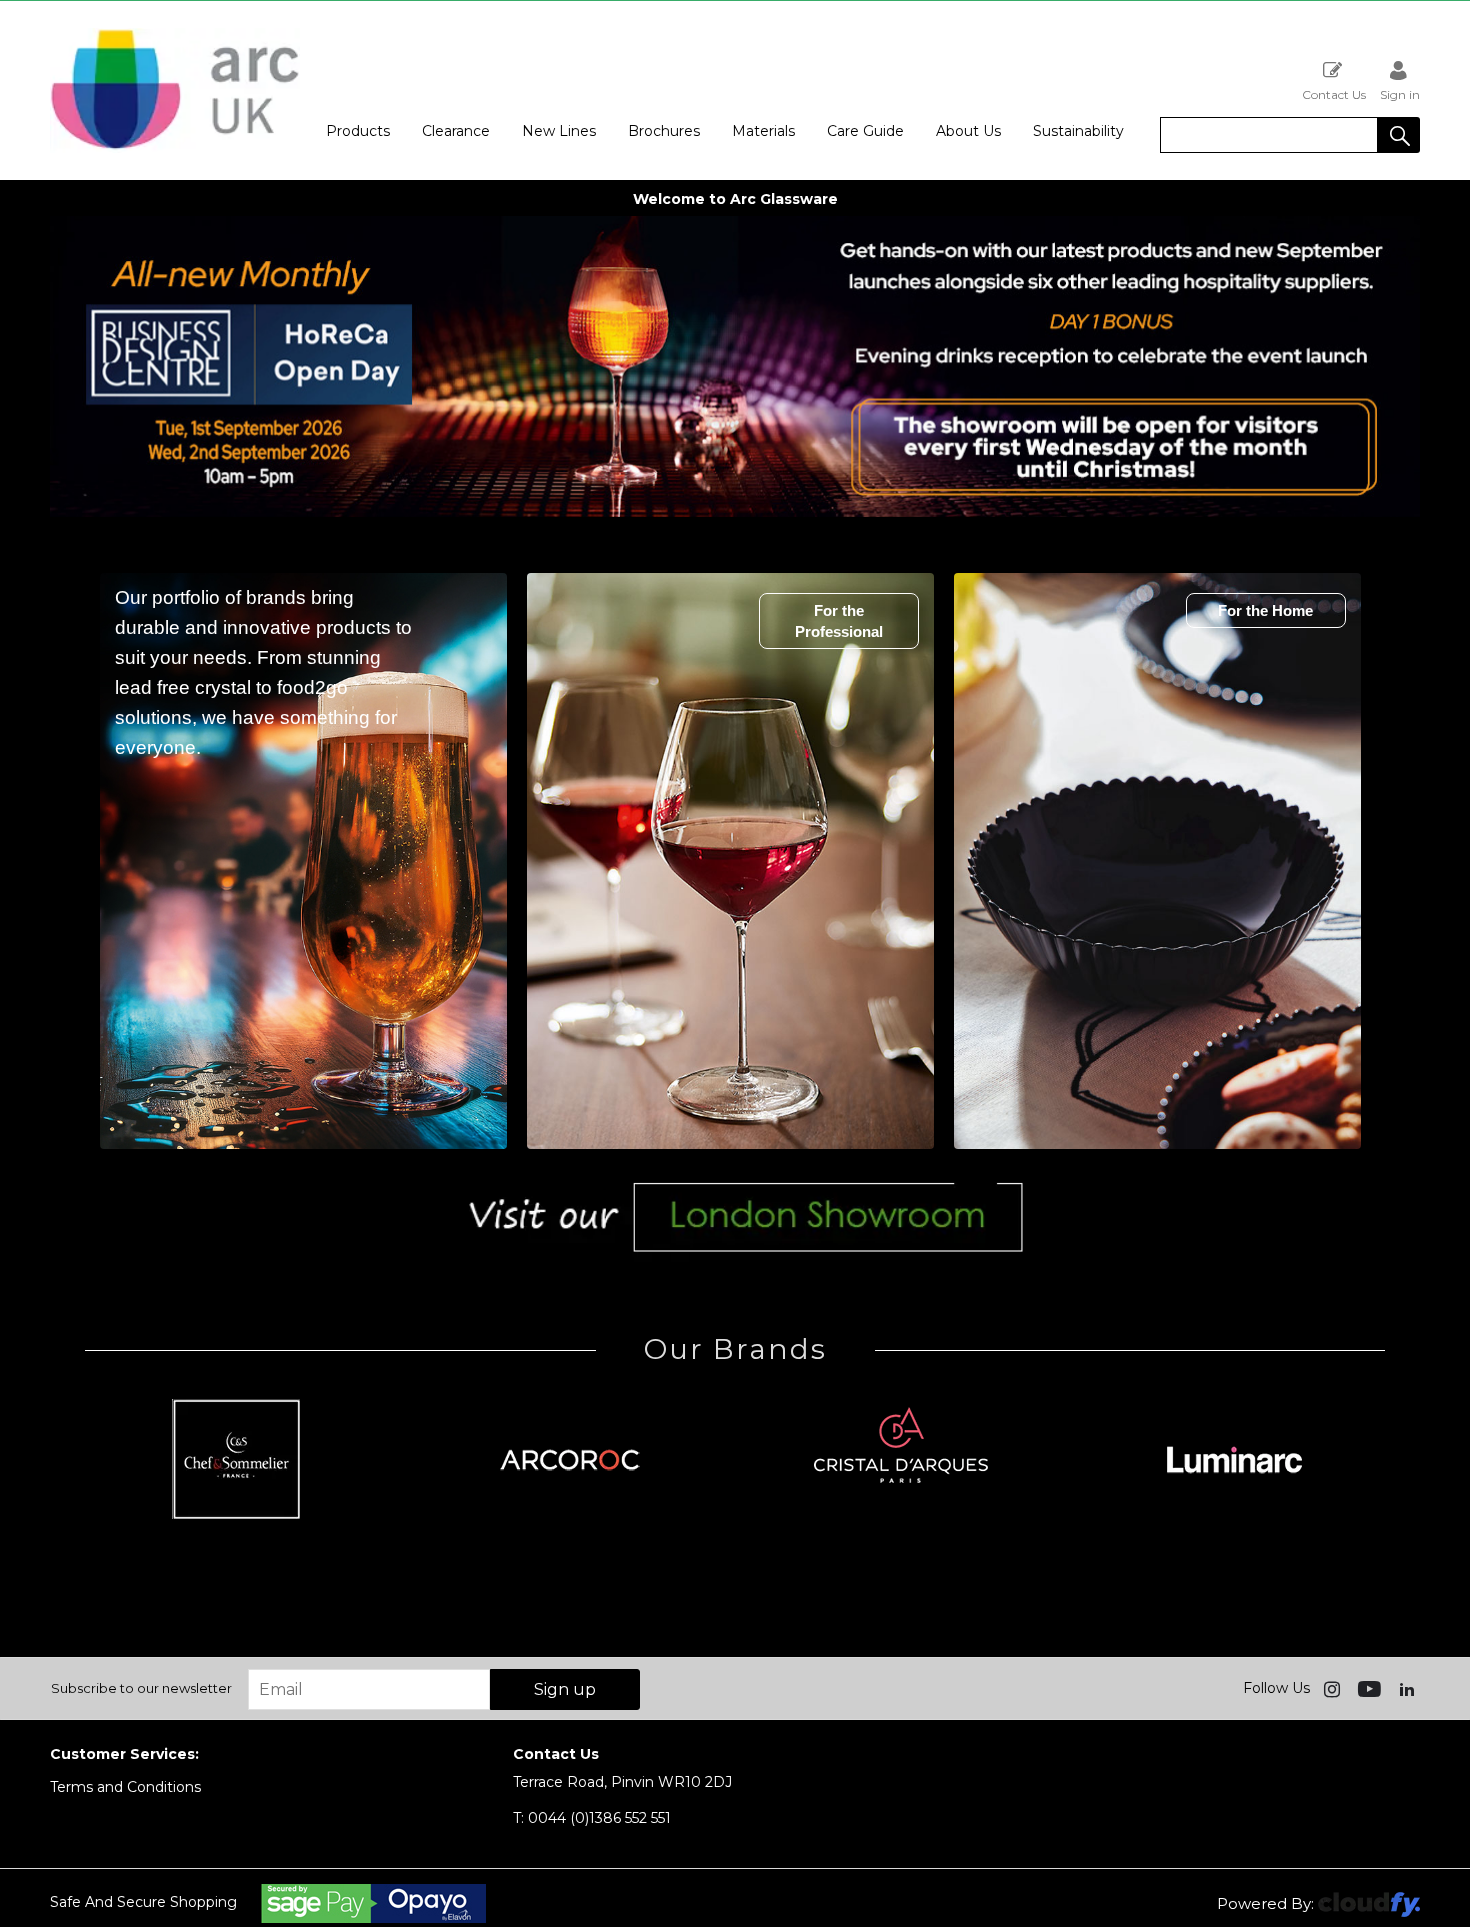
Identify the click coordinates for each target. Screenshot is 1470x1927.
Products (358, 131)
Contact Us (1334, 94)
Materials (763, 131)
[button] (1399, 135)
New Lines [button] (559, 131)
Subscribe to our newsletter (141, 1688)
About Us (968, 131)
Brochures (664, 131)
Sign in (1400, 94)
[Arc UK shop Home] (175, 90)
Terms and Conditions (125, 1787)
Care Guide (865, 131)
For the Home (1265, 610)
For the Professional (839, 621)
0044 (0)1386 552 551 (592, 1818)
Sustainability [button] (1078, 131)
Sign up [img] (565, 1689)
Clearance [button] (456, 131)
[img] (1334, 1688)
